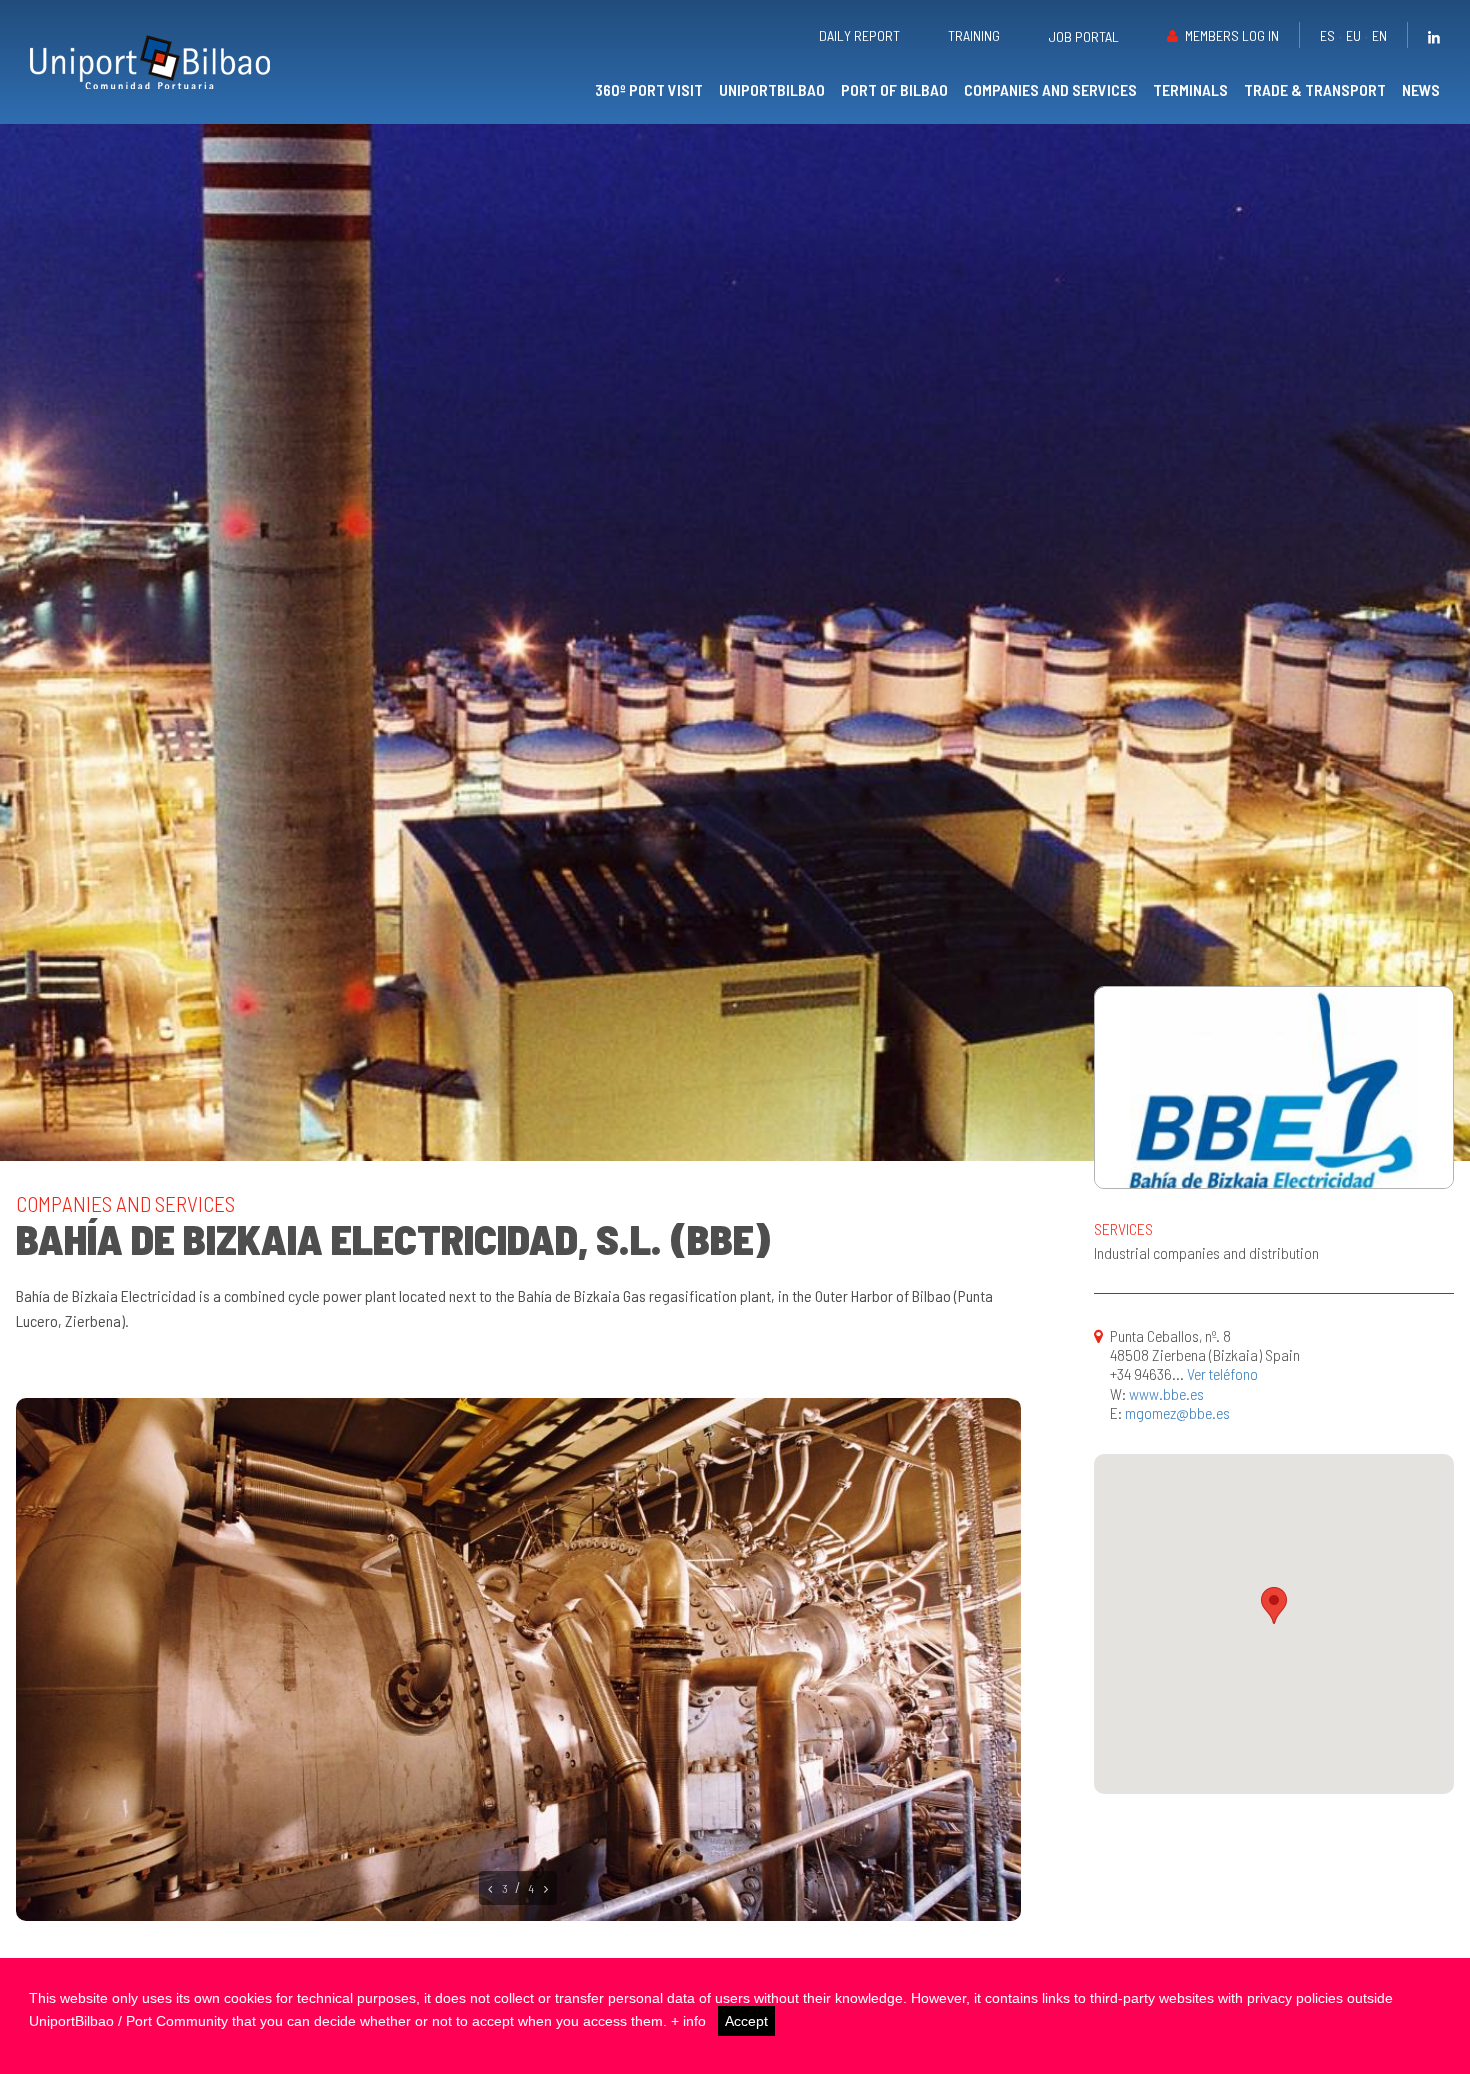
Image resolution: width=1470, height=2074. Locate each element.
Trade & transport (1315, 89)
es (1327, 35)
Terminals (1190, 89)
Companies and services (1050, 89)
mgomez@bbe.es (1177, 1412)
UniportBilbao (772, 89)
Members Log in (1232, 35)
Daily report (859, 35)
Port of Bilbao (894, 89)
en (1379, 35)
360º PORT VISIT (649, 89)
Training (974, 35)
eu (1353, 35)
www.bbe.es (1166, 1393)
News (1421, 89)
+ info (688, 2021)
